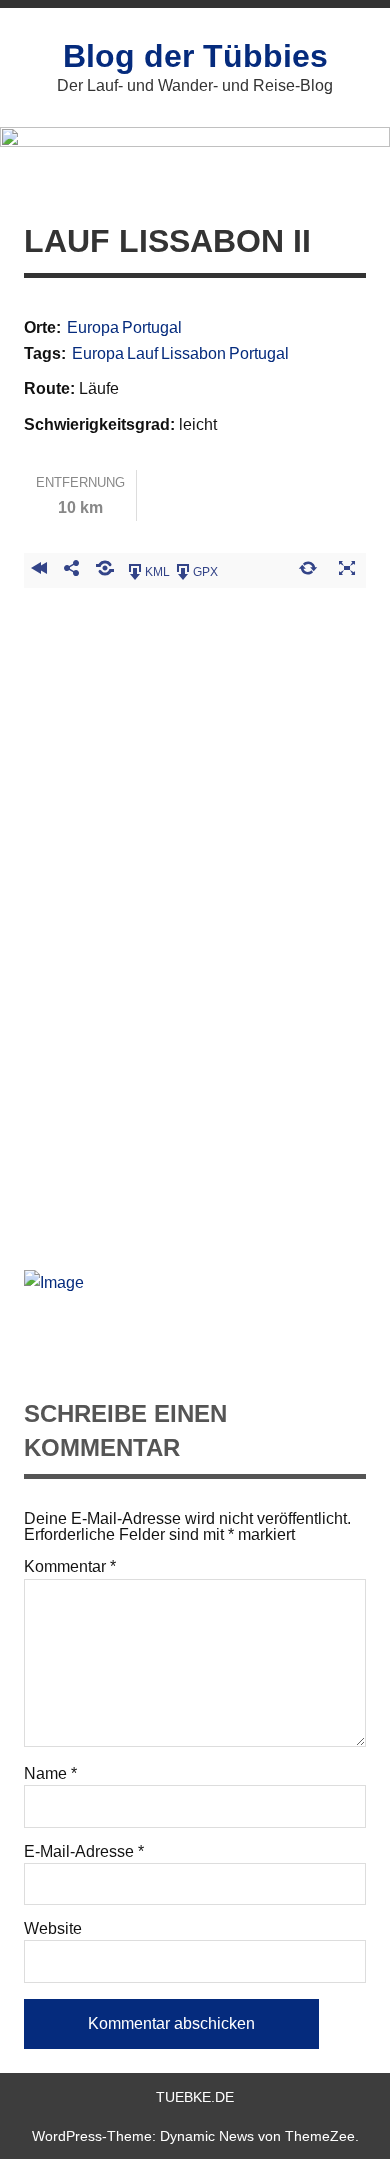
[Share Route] (71, 571)
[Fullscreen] (346, 571)
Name (50, 1774)
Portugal (152, 328)
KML (157, 572)
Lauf (142, 354)
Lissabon (193, 354)
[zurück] (38, 571)
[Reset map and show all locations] (307, 571)
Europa (93, 328)
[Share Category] (105, 571)
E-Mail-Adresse (84, 1852)
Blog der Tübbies (195, 56)
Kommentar (70, 1567)
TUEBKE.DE (195, 2097)
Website (53, 1929)
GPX (205, 572)
